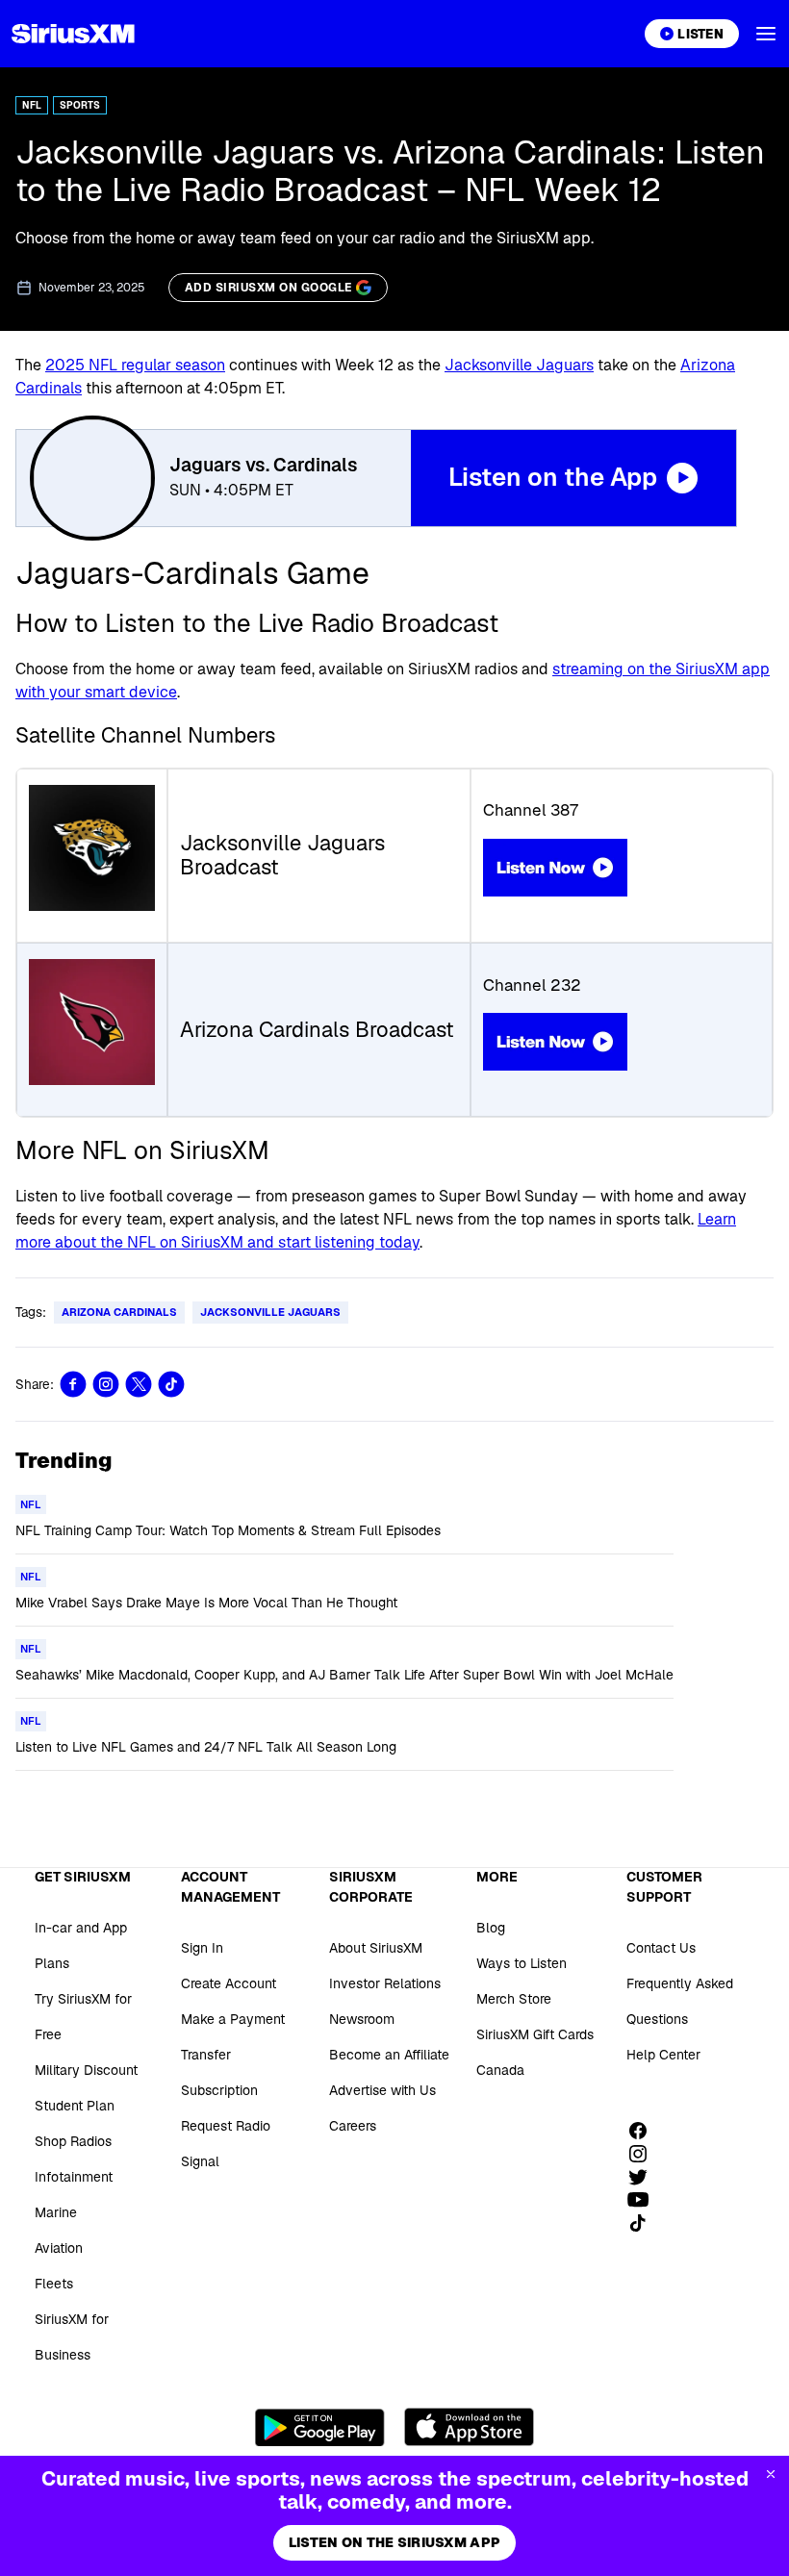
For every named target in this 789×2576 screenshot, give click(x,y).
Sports (80, 105)
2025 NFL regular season (135, 365)
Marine (56, 2212)
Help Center (663, 2055)
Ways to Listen (522, 1963)
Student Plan (75, 2106)
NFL (32, 105)
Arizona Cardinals (119, 1312)
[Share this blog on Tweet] (139, 1384)
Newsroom (362, 2019)
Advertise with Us (382, 2090)
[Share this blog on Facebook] (73, 1384)
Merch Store (514, 1999)
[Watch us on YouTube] (645, 2200)
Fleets (54, 2284)
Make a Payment (233, 2019)
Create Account (229, 1983)
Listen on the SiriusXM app (394, 2542)
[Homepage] (73, 34)
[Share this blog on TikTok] (171, 1384)
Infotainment (74, 2177)
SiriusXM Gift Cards (535, 2034)
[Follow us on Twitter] (645, 2177)
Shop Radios (73, 2141)
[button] (766, 34)
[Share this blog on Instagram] (106, 1384)
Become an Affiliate (389, 2055)
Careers (353, 2126)
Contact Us (661, 1948)
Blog (491, 1928)
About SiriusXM (376, 1948)
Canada (500, 2070)
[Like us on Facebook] (645, 2131)
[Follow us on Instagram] (645, 2154)
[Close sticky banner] (771, 2474)
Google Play (320, 2427)
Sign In (202, 1948)
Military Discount (86, 2070)
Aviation (59, 2248)
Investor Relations (385, 1983)
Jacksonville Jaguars (519, 365)
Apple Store (469, 2427)
